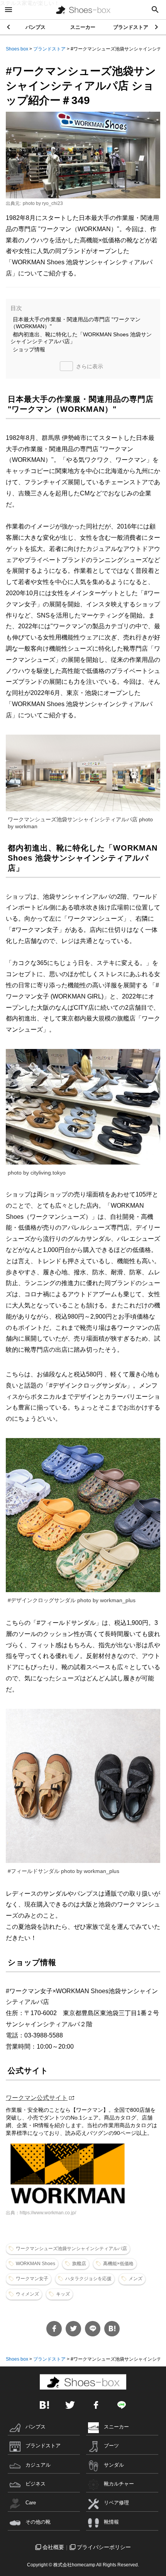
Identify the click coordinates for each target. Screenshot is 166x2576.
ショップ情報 (29, 349)
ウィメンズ (27, 2294)
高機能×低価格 (118, 2264)
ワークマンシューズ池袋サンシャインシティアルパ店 (71, 2249)
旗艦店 (79, 2264)
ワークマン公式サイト (37, 2098)
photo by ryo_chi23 (43, 203)
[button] (157, 27)
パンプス (36, 27)
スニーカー (83, 27)
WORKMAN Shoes (36, 2264)
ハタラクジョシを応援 (88, 2279)
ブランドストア (131, 27)
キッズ (63, 2294)
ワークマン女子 (32, 2279)
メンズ (136, 2279)
